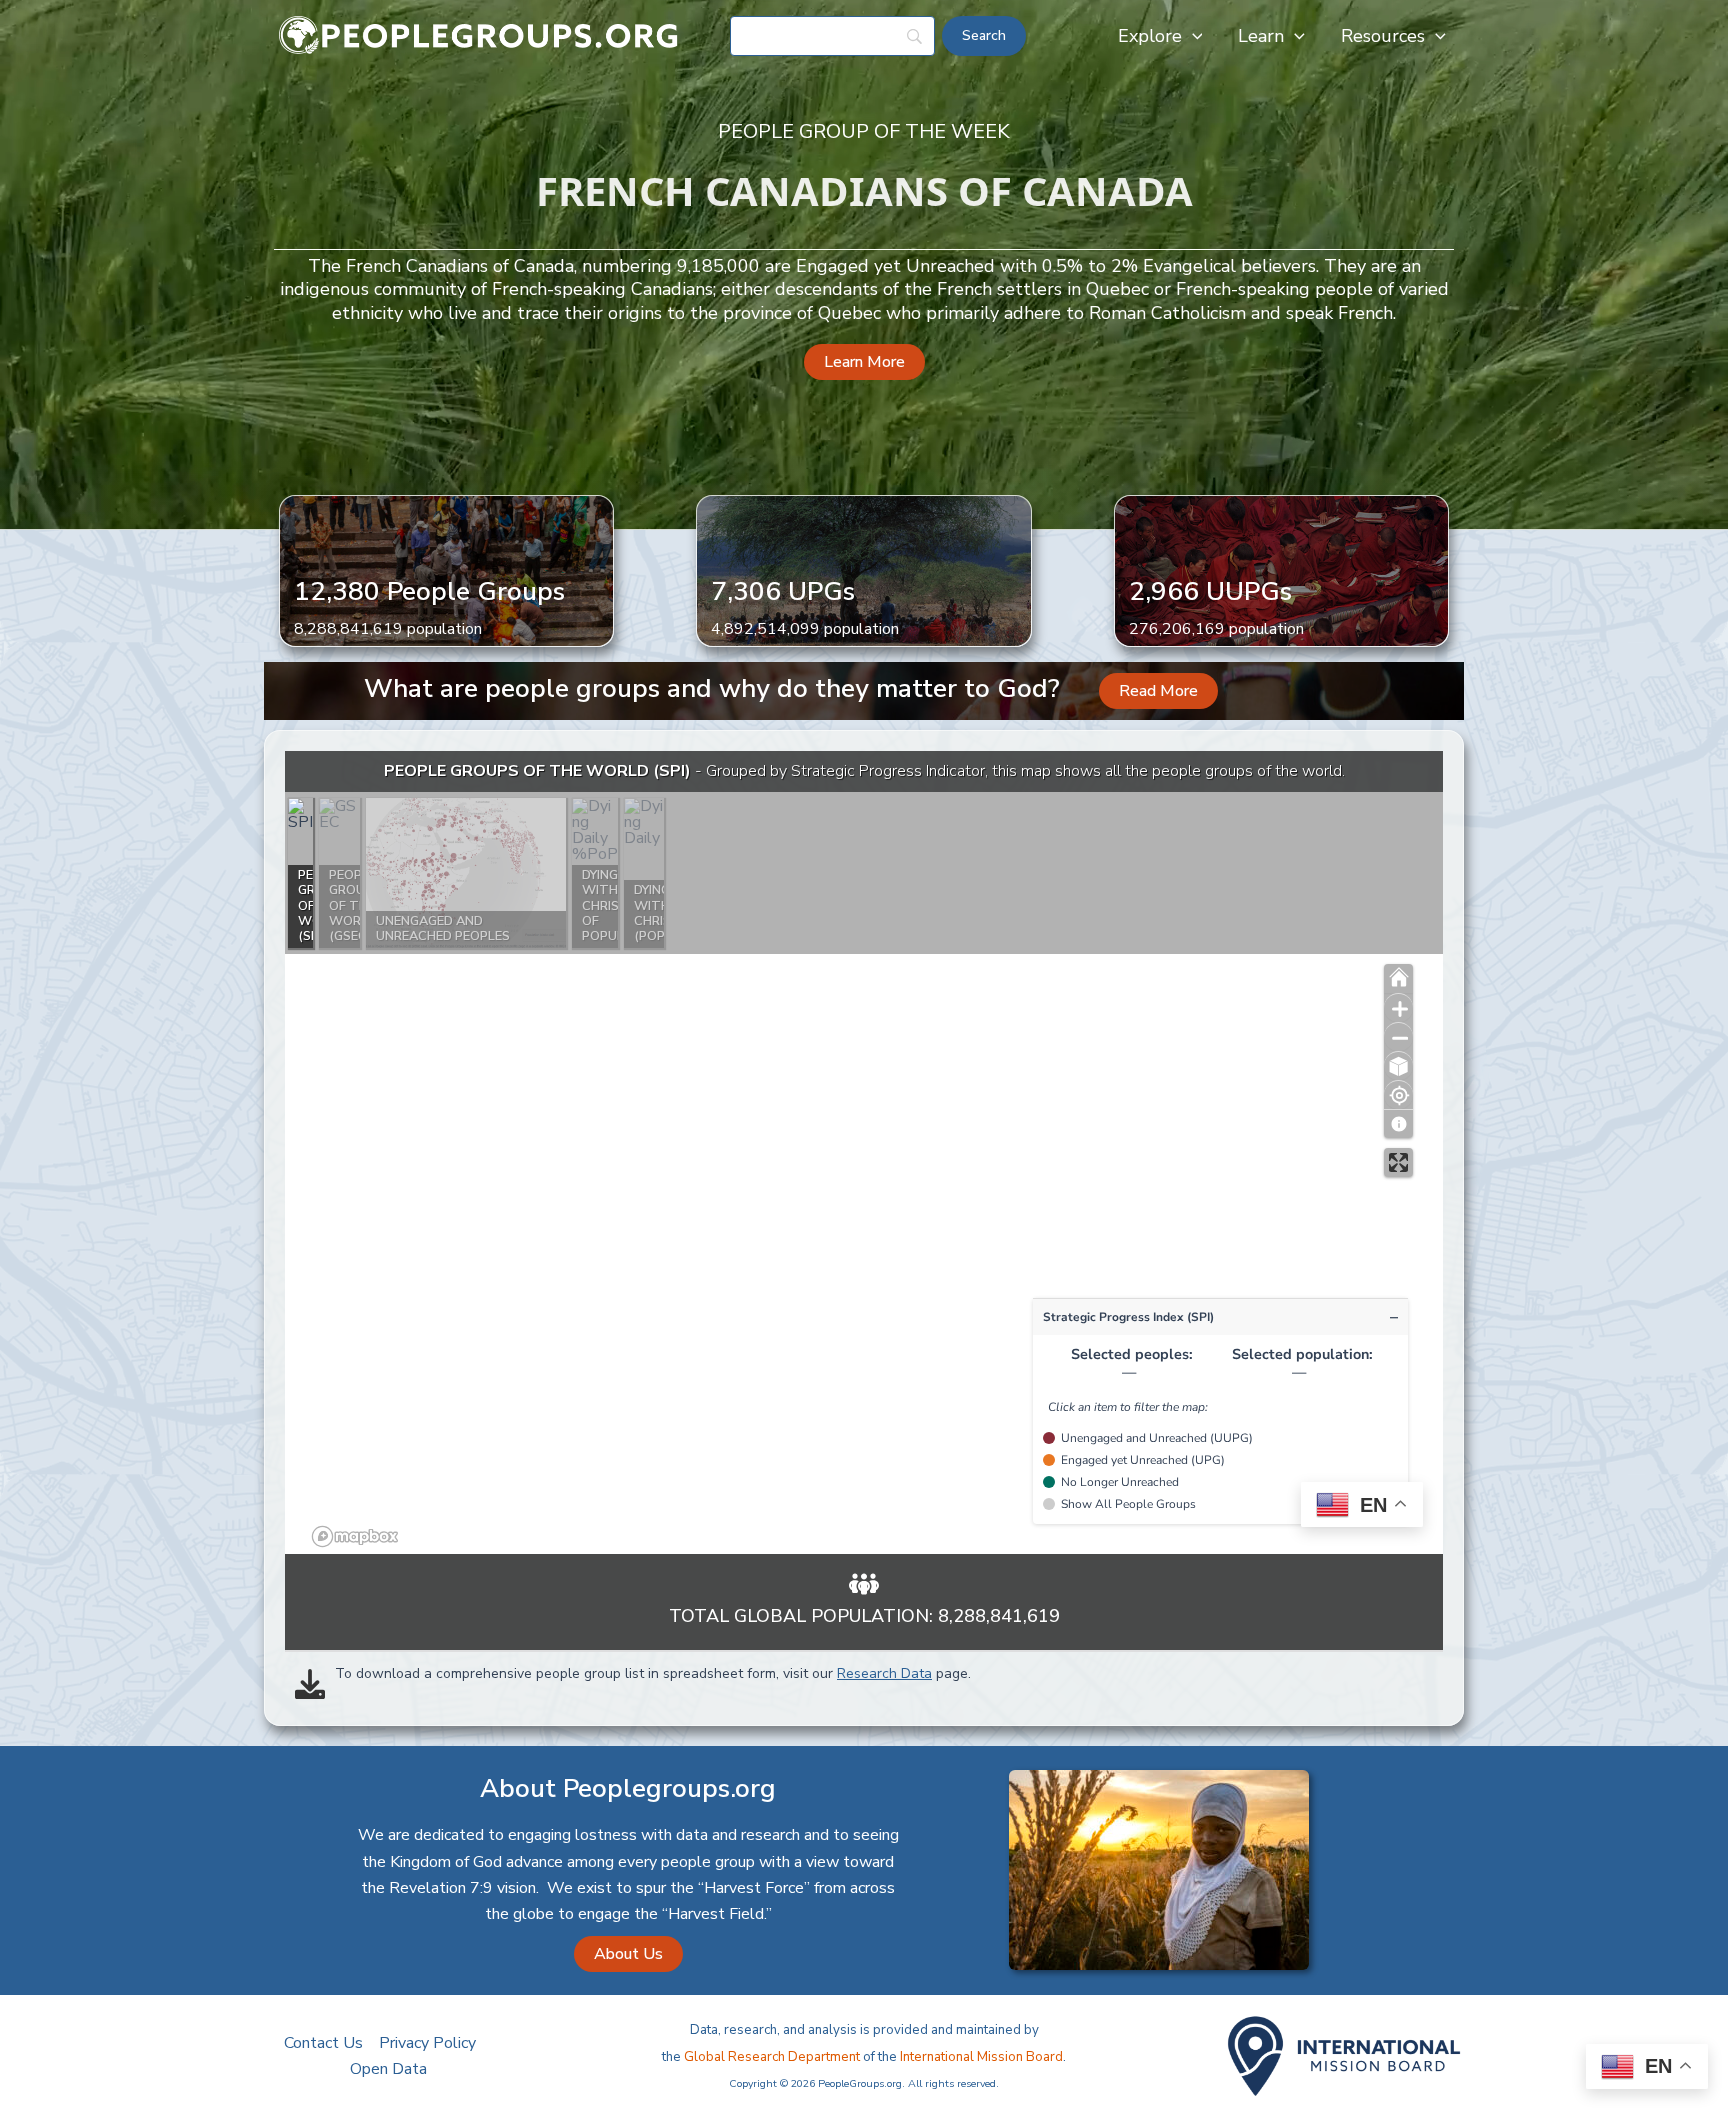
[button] (1192, 36)
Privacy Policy (427, 2043)
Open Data (388, 2069)
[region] (864, 1152)
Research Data (884, 1673)
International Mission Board (981, 2057)
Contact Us (323, 2043)
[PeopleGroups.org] (479, 35)
